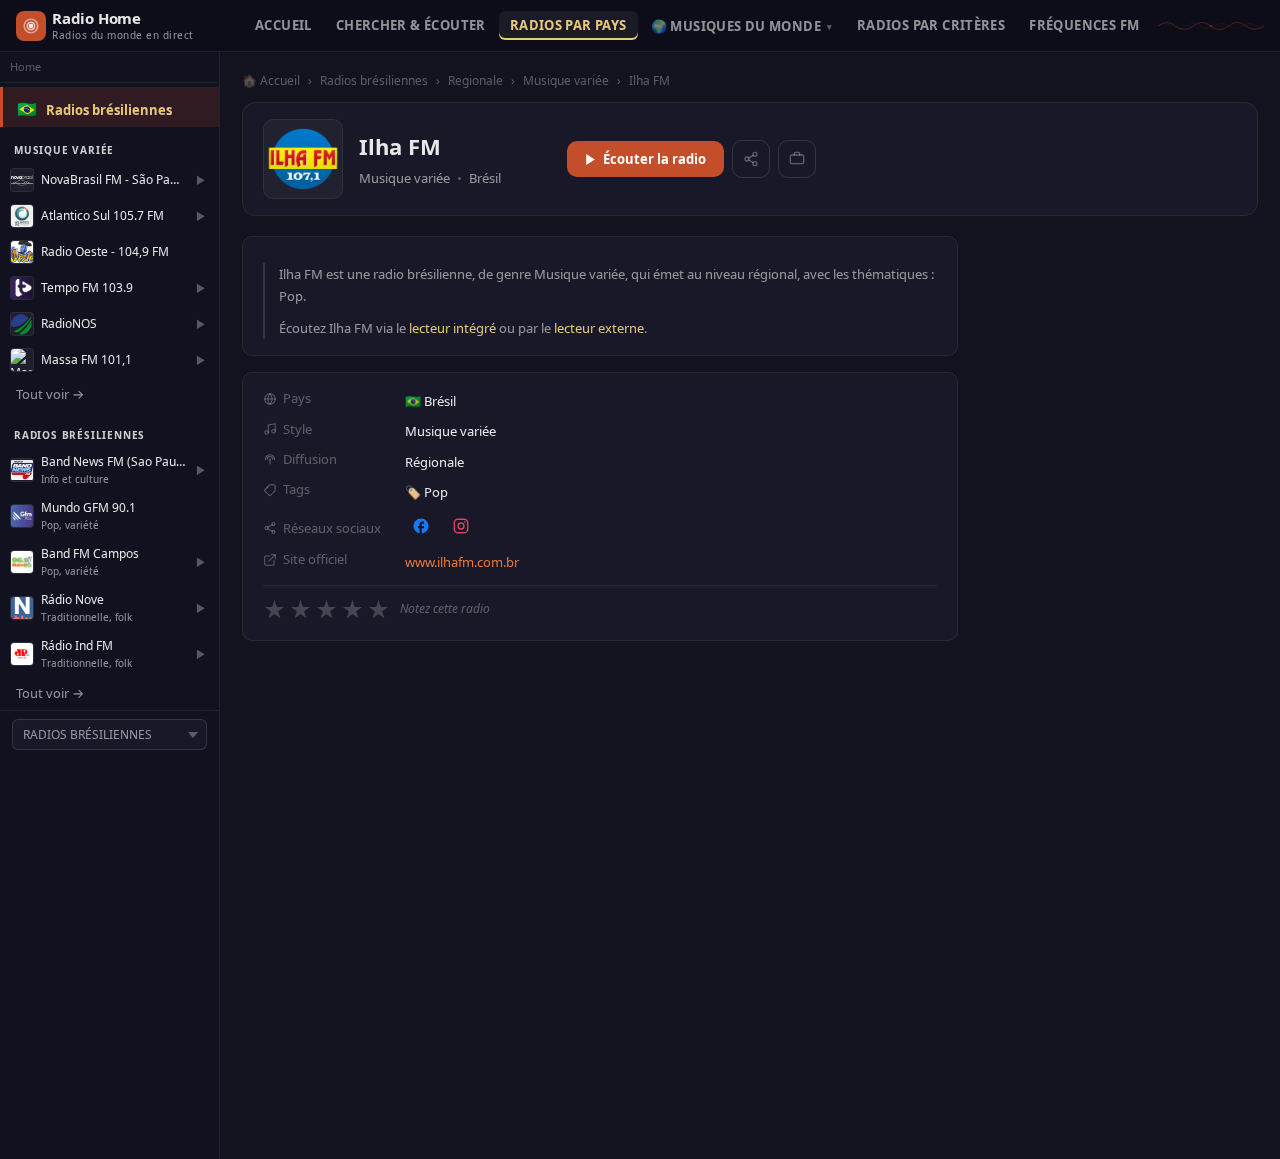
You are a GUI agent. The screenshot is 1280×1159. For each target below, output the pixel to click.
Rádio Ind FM (77, 645)
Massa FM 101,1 (86, 359)
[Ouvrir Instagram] (461, 526)
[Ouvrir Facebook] (421, 526)
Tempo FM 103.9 (87, 287)
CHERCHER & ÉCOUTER (411, 25)
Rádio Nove (72, 599)
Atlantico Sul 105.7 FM (102, 215)
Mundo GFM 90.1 (88, 507)
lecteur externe (599, 328)
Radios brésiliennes (109, 110)
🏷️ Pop (426, 492)
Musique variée (566, 80)
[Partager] (751, 159)
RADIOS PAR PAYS (568, 25)
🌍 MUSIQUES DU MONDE (742, 26)
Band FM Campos (90, 553)
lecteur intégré (452, 328)
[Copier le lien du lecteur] (797, 159)
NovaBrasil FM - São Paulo (113, 179)
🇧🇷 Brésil (430, 401)
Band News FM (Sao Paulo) (113, 461)
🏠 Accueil (271, 80)
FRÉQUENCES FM (1084, 25)
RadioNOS (69, 323)
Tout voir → (50, 394)
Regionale (475, 80)
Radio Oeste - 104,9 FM (105, 251)
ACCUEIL (283, 25)
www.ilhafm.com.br (462, 562)
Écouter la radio (654, 159)
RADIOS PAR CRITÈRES (931, 25)
